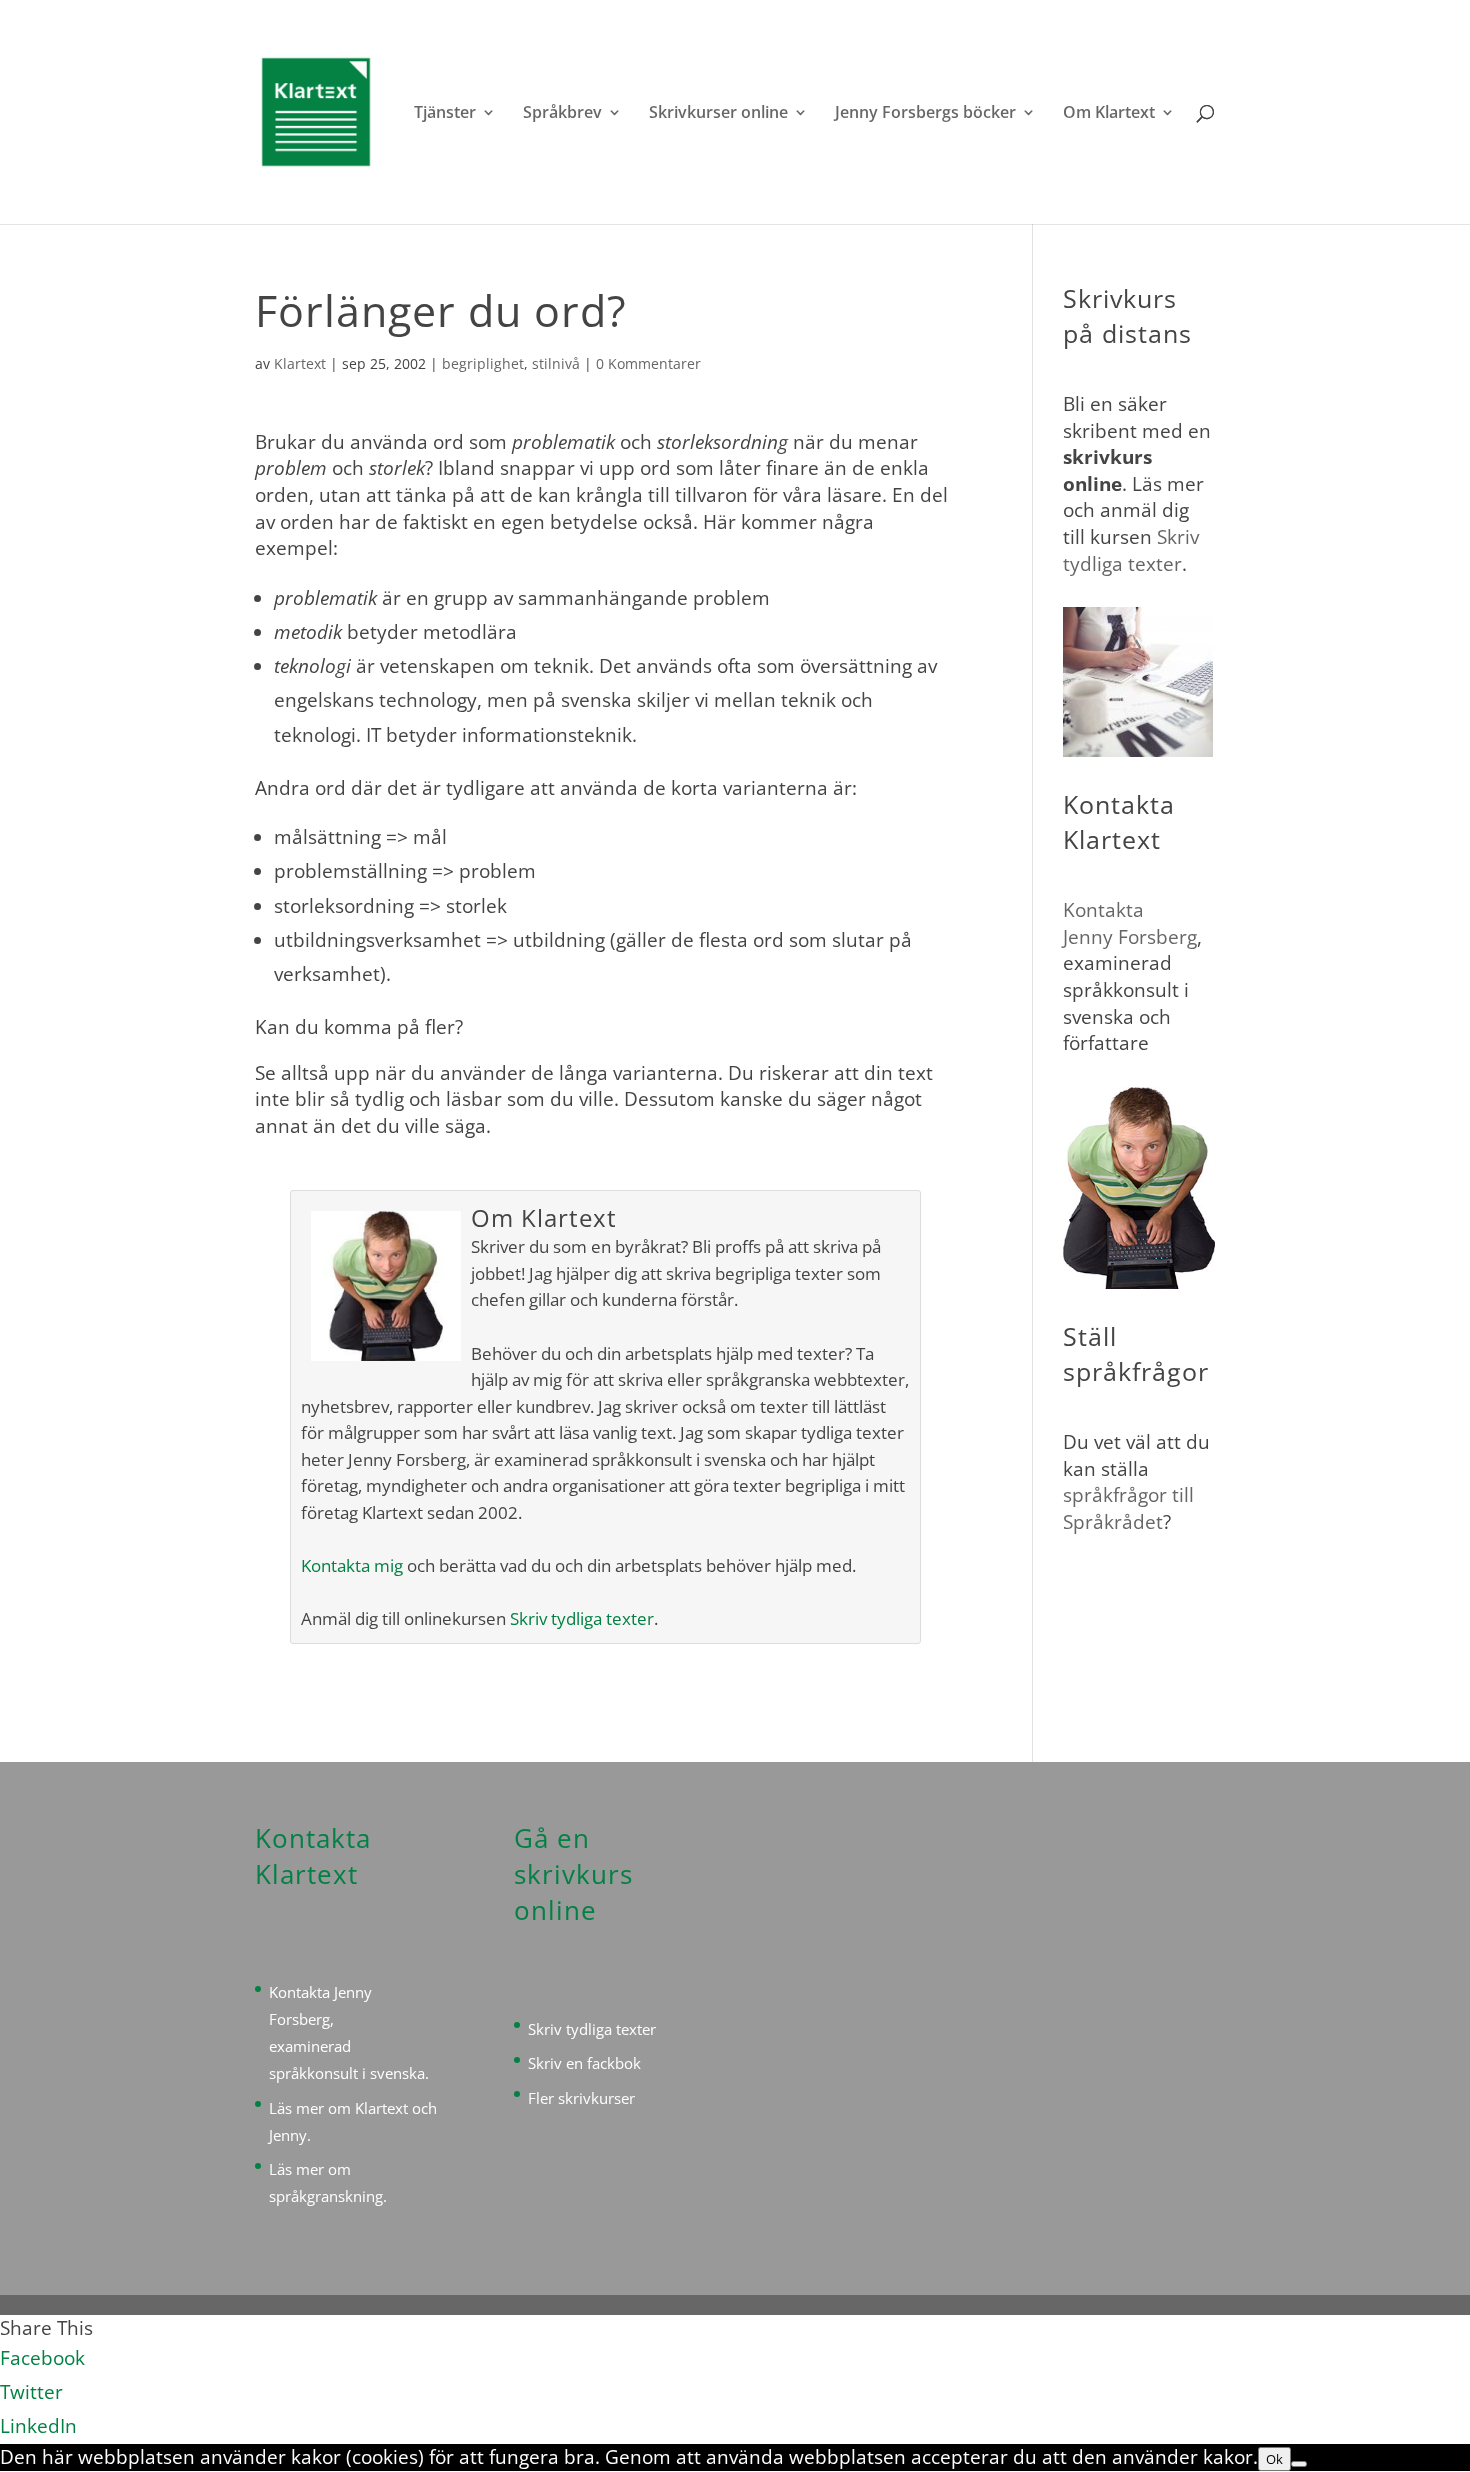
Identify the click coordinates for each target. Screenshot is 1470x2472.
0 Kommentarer (648, 363)
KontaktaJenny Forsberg (1130, 923)
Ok (1274, 2459)
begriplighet (483, 363)
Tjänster (445, 114)
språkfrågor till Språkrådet (1128, 1508)
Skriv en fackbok (584, 2063)
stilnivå (556, 363)
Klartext (300, 363)
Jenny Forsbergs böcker (925, 114)
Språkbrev (562, 114)
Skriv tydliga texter (582, 1618)
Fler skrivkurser (581, 2098)
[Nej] (1299, 2464)
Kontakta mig (352, 1565)
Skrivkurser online (718, 114)
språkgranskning (326, 2196)
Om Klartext (1109, 114)
